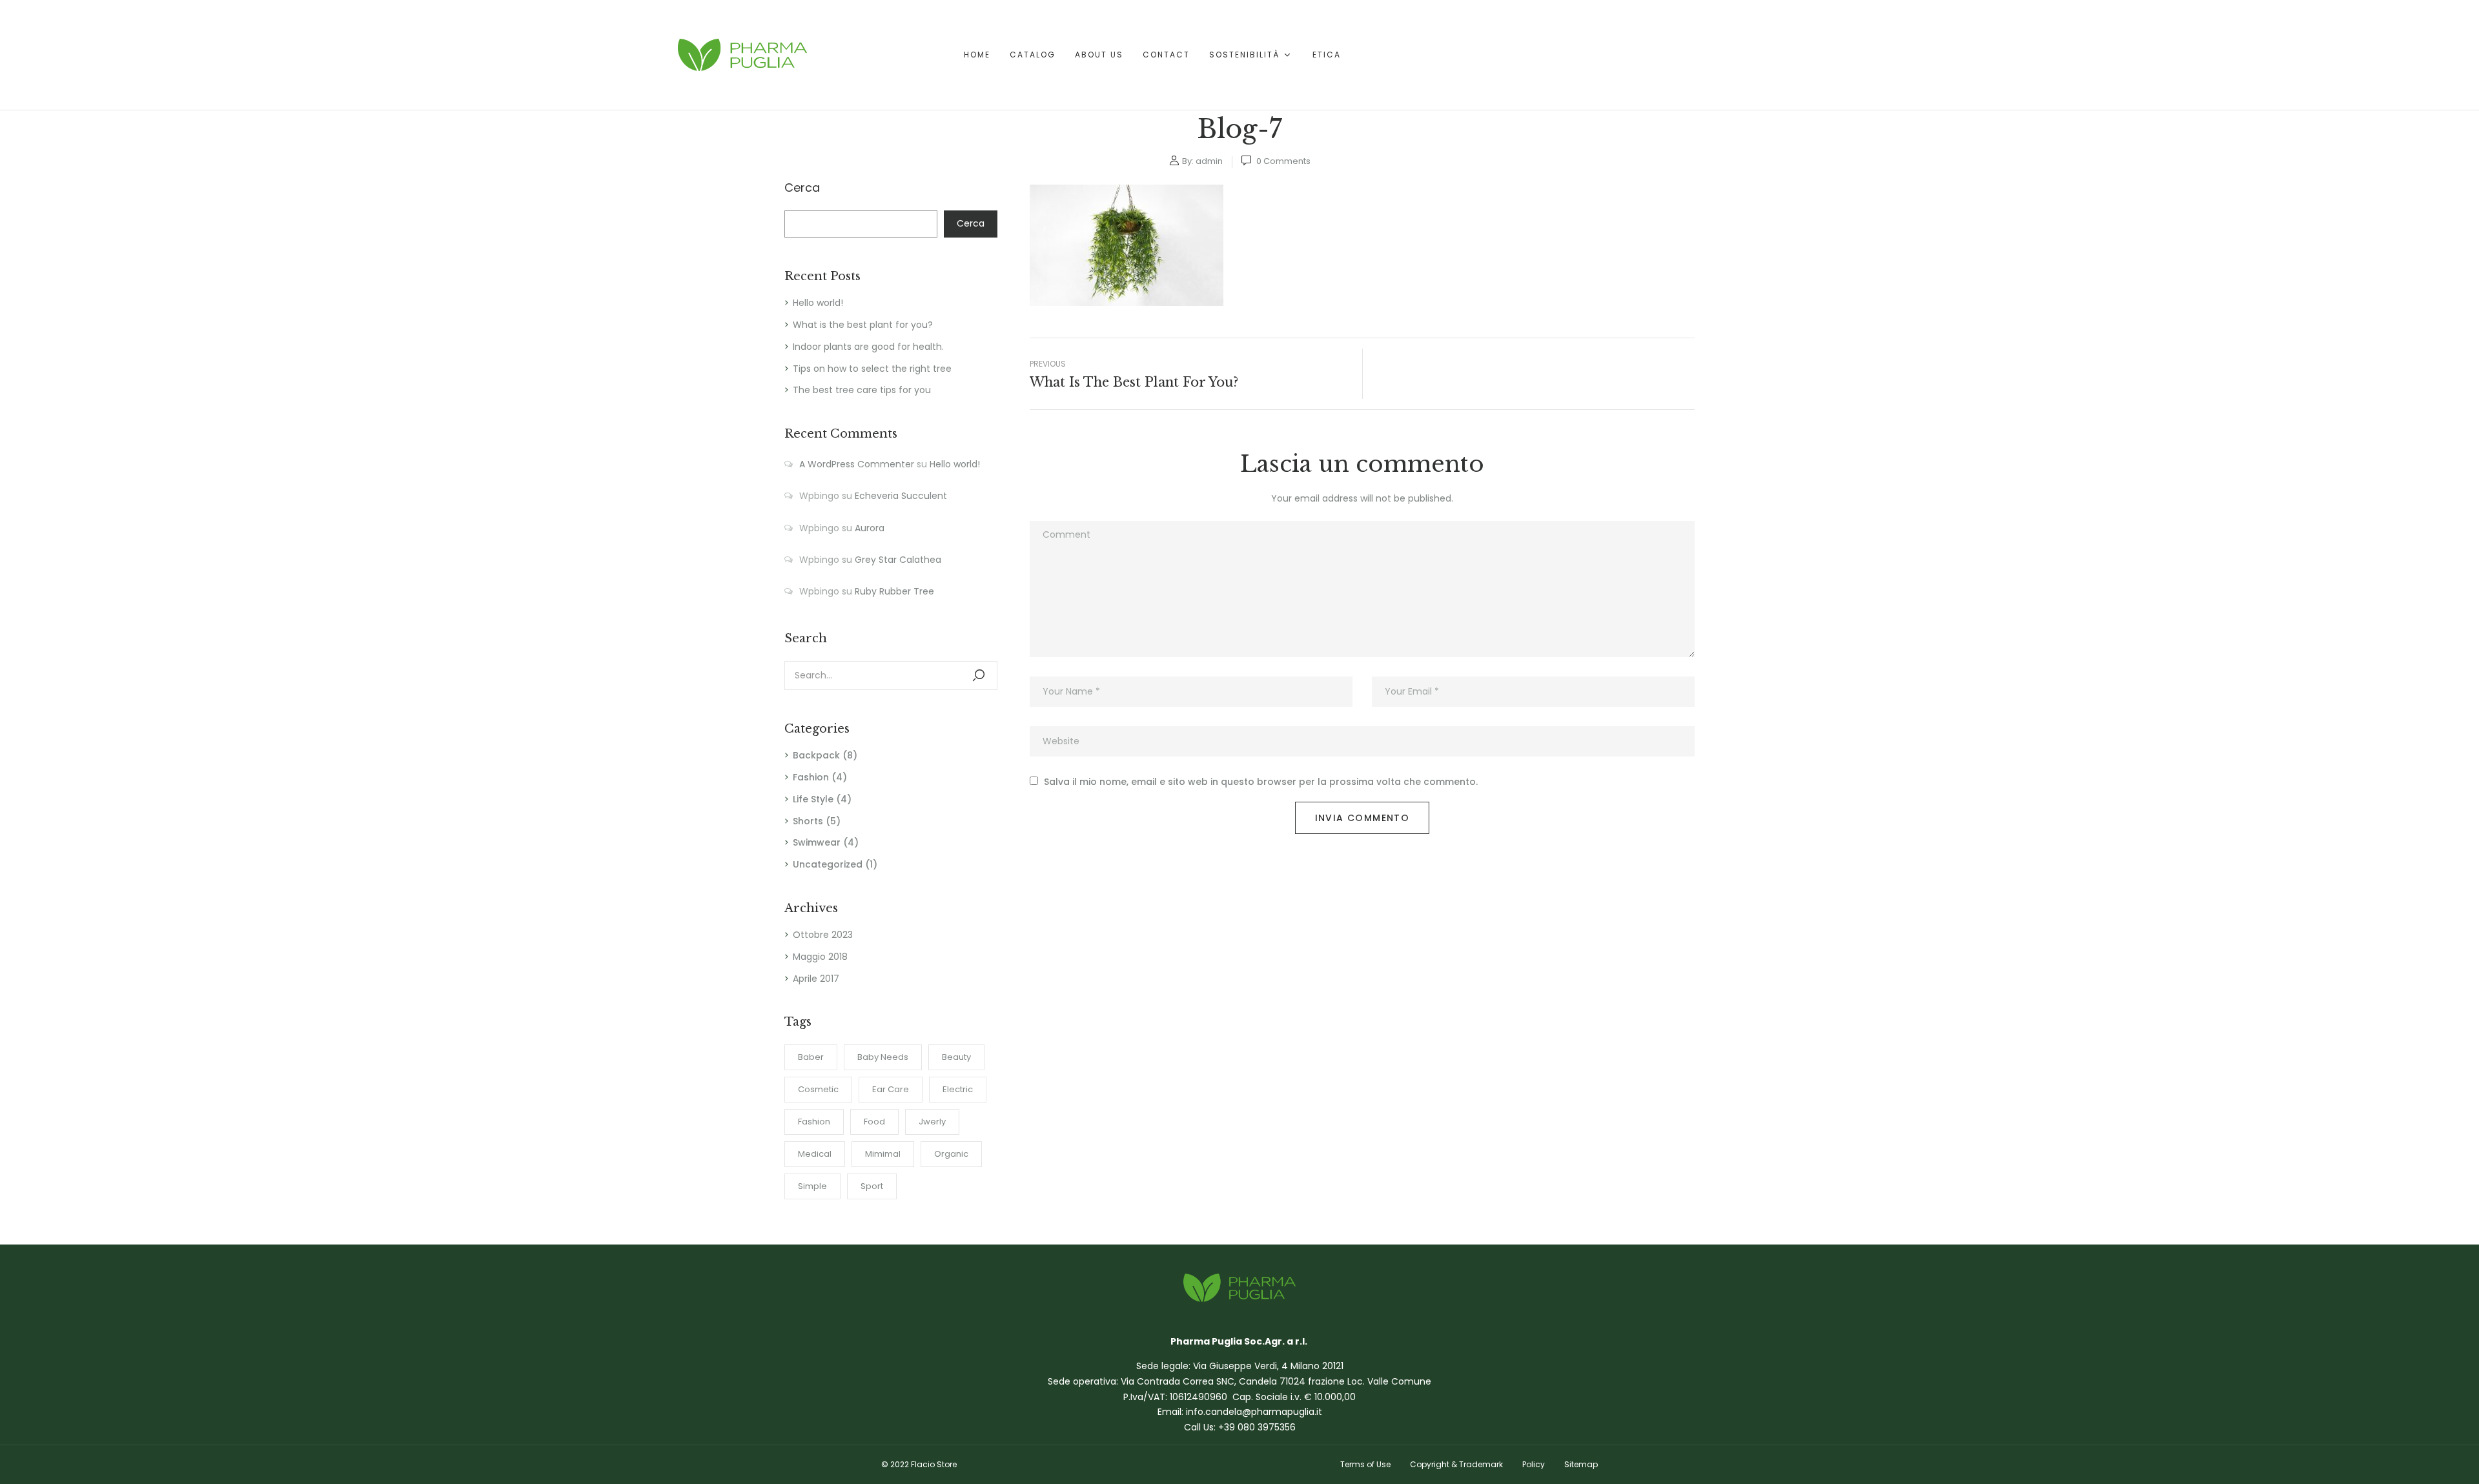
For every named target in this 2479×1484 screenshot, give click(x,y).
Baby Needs (883, 1057)
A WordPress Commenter (857, 464)
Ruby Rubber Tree (894, 591)
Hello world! (818, 303)
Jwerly (932, 1122)
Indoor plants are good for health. (868, 347)
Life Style (813, 799)
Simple (812, 1186)
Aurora (870, 528)
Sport (872, 1186)
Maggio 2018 (820, 957)
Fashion (811, 777)
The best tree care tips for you (862, 390)
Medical (815, 1154)
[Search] (979, 676)
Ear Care (891, 1089)
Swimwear (817, 842)
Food (874, 1122)
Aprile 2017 (816, 979)
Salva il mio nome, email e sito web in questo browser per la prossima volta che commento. (1261, 782)
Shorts (808, 821)
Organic (951, 1154)
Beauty (956, 1057)
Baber (811, 1057)
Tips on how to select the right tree (872, 369)
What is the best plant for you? (863, 325)
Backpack (816, 755)
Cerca (802, 188)
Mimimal (883, 1154)
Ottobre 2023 (823, 935)
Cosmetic (818, 1089)
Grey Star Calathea (898, 560)
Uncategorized (828, 864)
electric (958, 1089)
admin (1209, 161)
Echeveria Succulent (901, 496)
